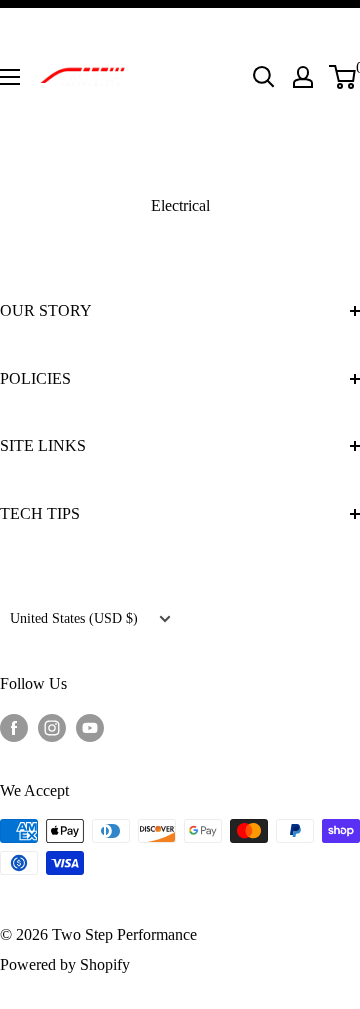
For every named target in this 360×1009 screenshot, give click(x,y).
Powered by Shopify (65, 964)
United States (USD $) (74, 618)
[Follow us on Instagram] (52, 727)
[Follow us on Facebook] (14, 727)
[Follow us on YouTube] (90, 727)
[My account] (303, 77)
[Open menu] (10, 77)
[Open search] (264, 77)
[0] (343, 77)
